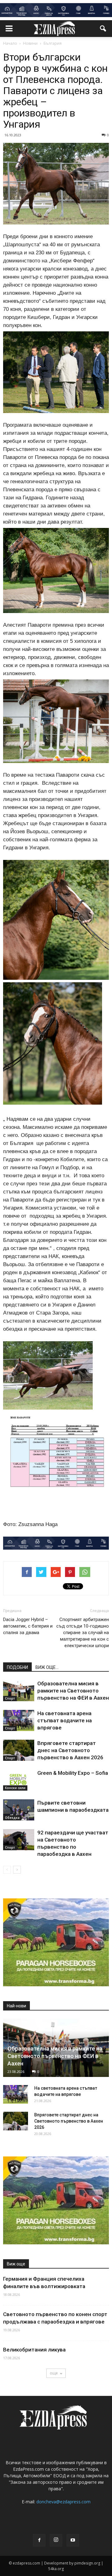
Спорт (10, 1698)
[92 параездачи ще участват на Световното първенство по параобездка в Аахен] (19, 1840)
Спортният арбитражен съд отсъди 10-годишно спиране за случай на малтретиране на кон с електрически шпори (83, 1633)
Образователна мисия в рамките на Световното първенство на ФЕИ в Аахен (73, 1691)
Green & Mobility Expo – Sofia (73, 1773)
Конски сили (15, 1788)
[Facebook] (39, 2540)
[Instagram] (56, 2540)
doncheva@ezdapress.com (63, 2502)
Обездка (12, 1818)
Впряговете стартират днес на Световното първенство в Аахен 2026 (70, 1750)
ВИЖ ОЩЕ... (47, 1667)
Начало (10, 43)
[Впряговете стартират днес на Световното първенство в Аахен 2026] (19, 1750)
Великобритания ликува (34, 2350)
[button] (103, 29)
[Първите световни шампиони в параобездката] (19, 1810)
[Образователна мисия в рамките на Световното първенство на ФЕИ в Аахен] (19, 1691)
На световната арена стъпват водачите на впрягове (65, 1720)
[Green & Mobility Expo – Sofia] (19, 1780)
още (54, 2373)
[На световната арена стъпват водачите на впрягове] (19, 1721)
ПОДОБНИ (17, 1667)
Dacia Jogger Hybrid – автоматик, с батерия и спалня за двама (28, 1626)
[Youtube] (73, 2540)
